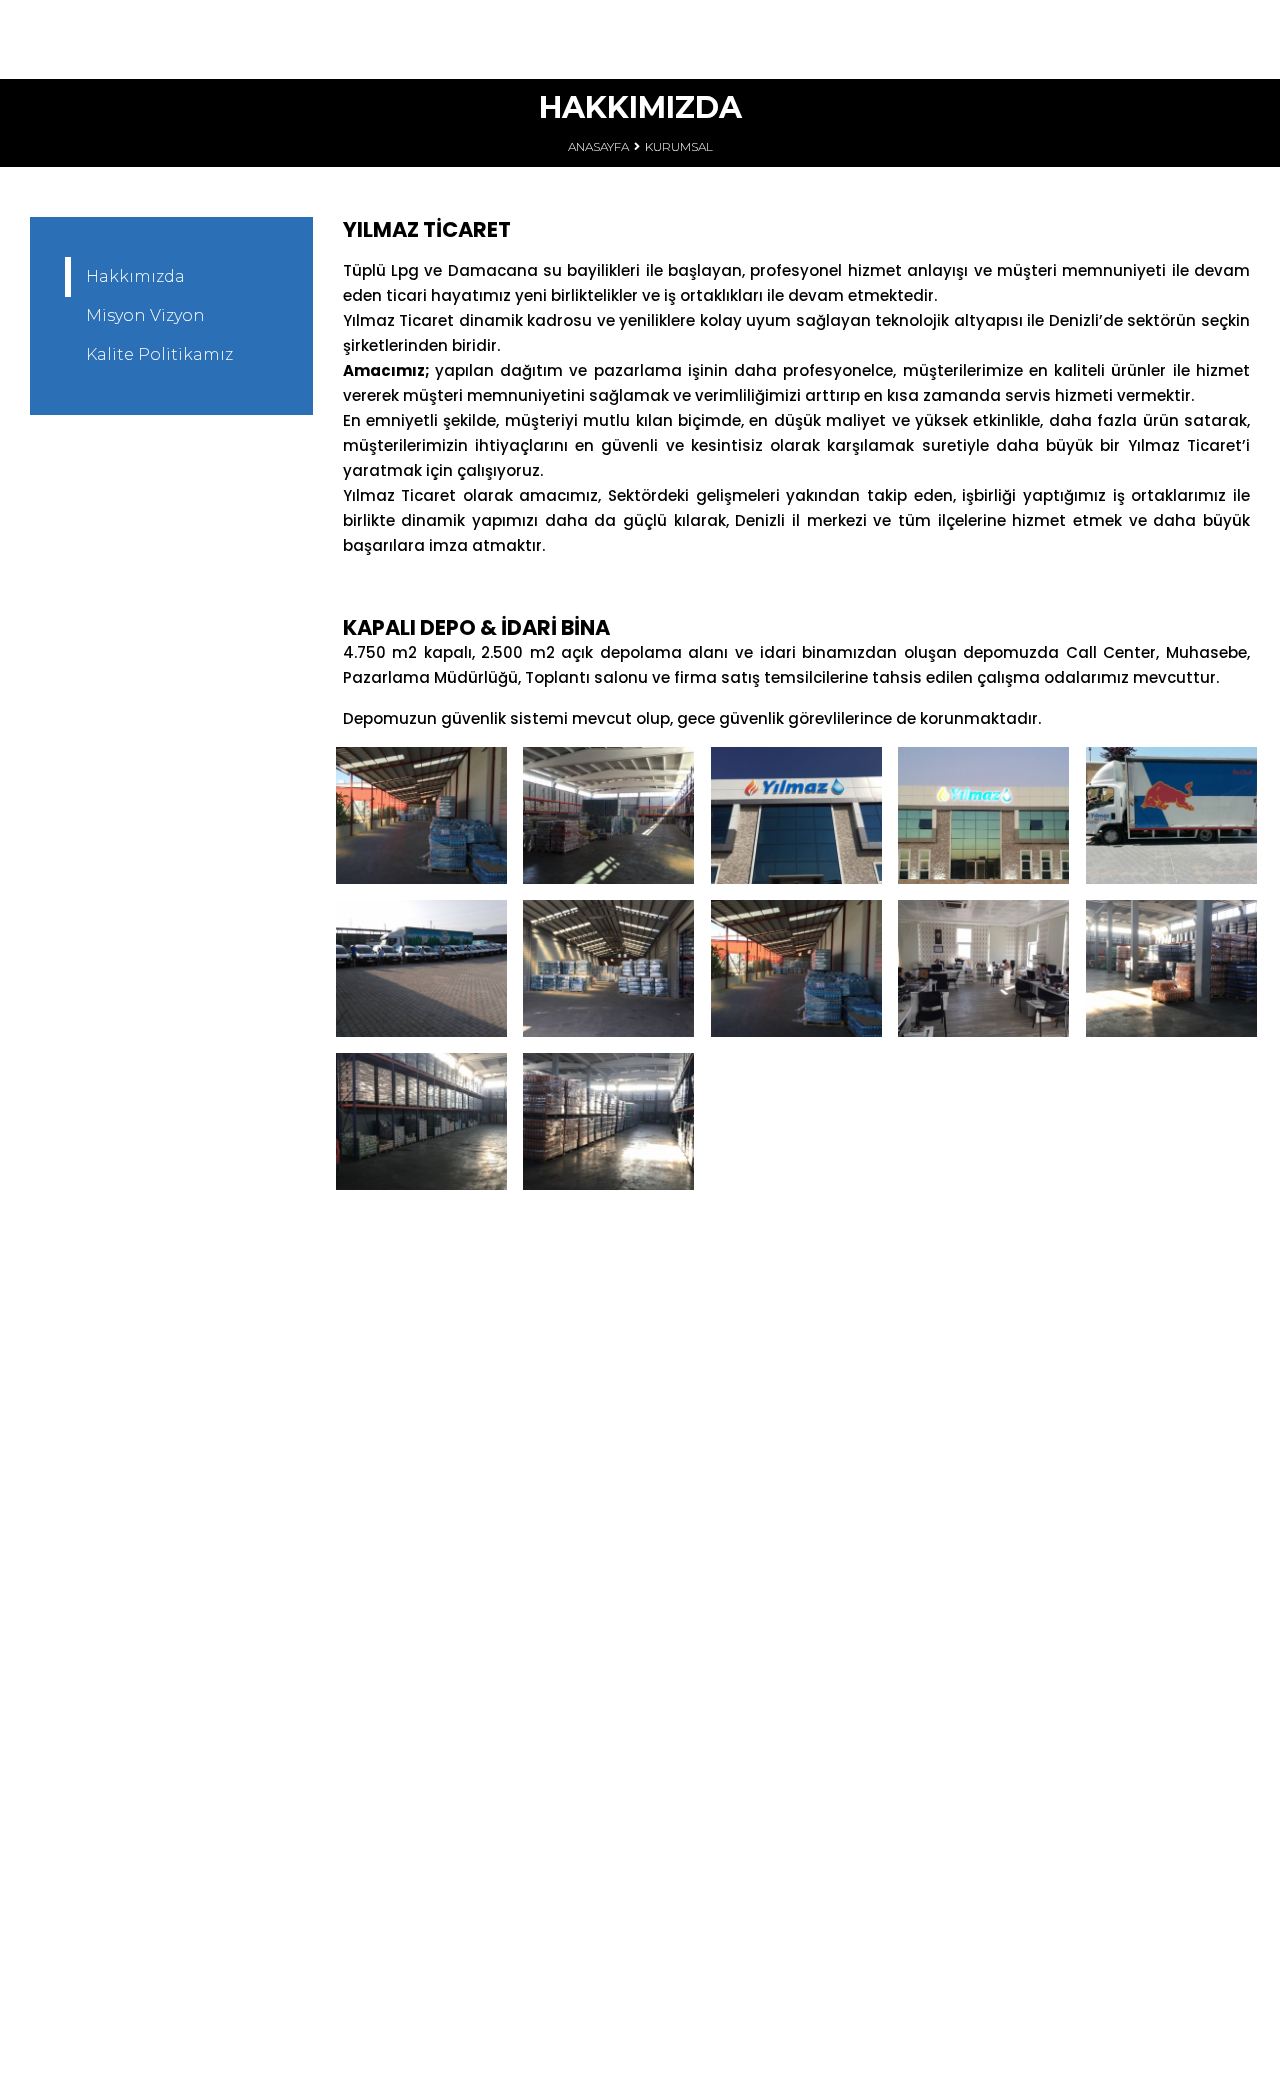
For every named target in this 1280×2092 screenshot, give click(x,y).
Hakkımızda (135, 276)
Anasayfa (598, 146)
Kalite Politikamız (159, 354)
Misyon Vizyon (145, 315)
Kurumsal (679, 146)
